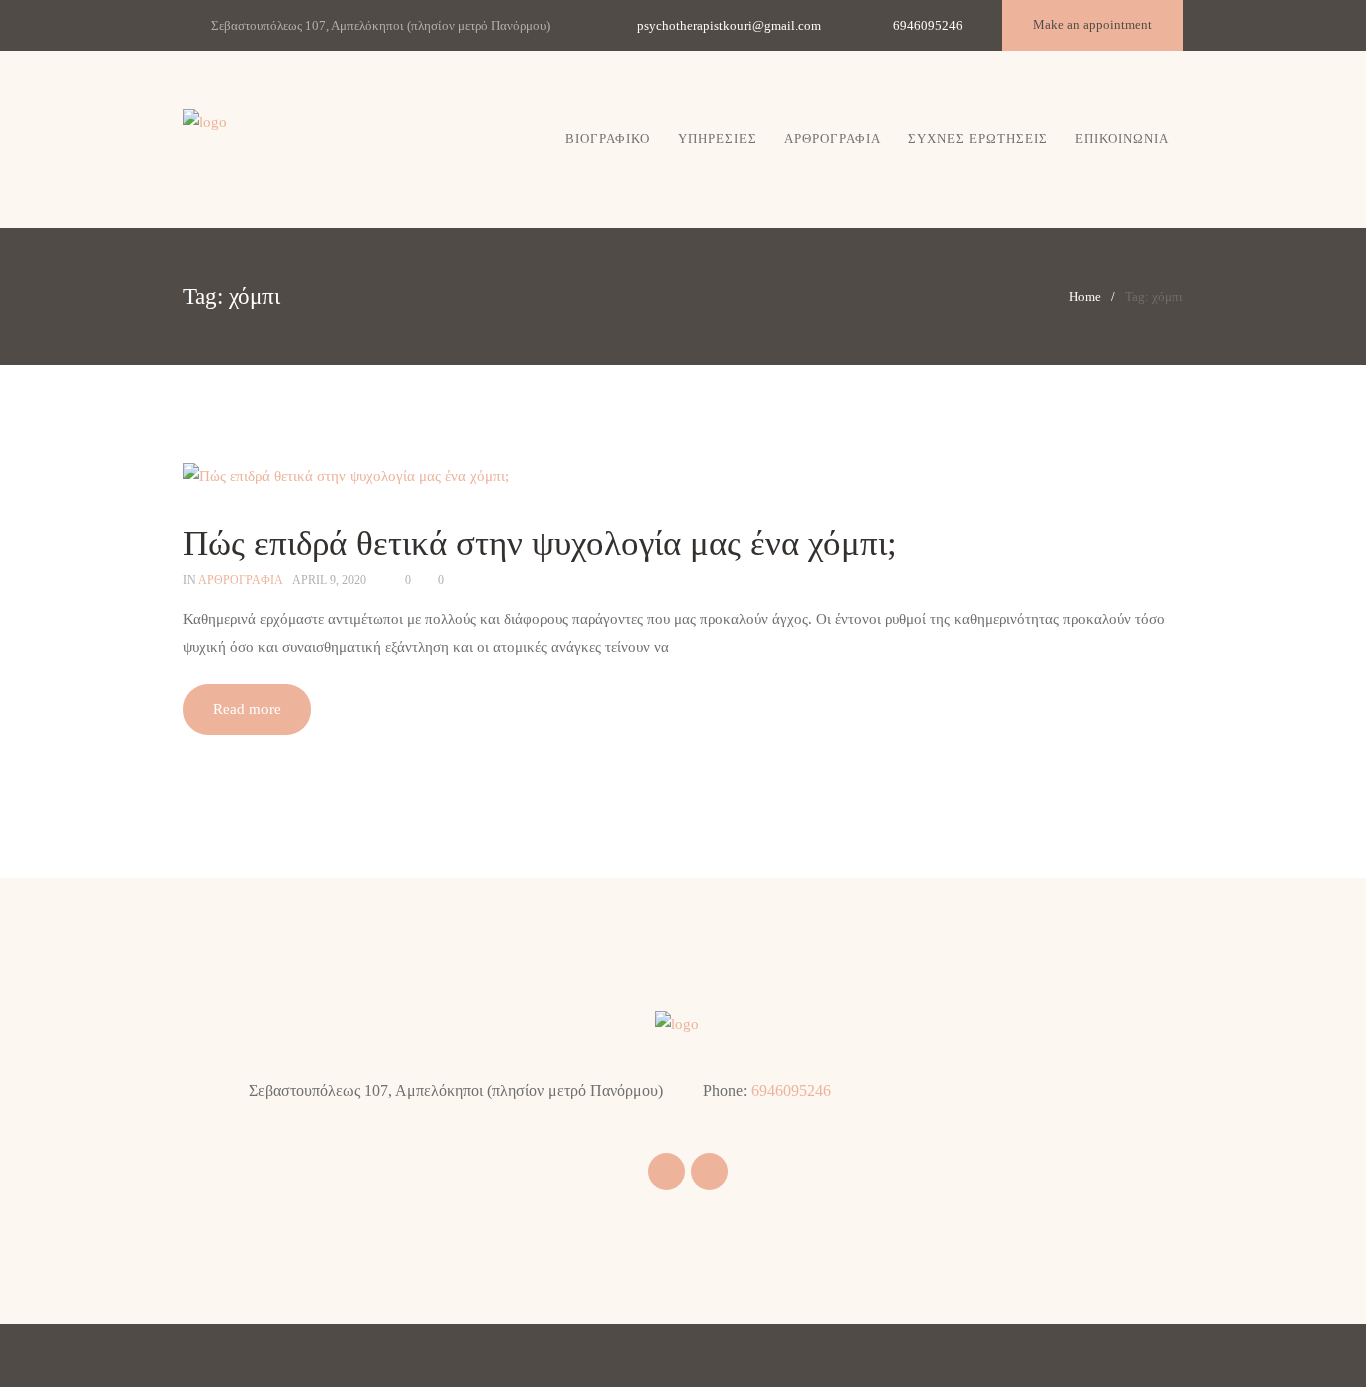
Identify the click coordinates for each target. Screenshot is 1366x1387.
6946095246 (928, 25)
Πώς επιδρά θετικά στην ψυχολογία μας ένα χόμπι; (540, 543)
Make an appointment (1092, 24)
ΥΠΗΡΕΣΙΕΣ (717, 138)
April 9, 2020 (329, 580)
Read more (247, 709)
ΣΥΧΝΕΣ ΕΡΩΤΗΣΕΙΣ (978, 138)
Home (1085, 296)
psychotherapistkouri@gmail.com (729, 25)
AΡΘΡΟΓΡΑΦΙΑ (240, 580)
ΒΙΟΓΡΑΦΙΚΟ (607, 138)
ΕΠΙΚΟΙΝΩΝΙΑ (1122, 138)
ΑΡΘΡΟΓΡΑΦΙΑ (832, 138)
